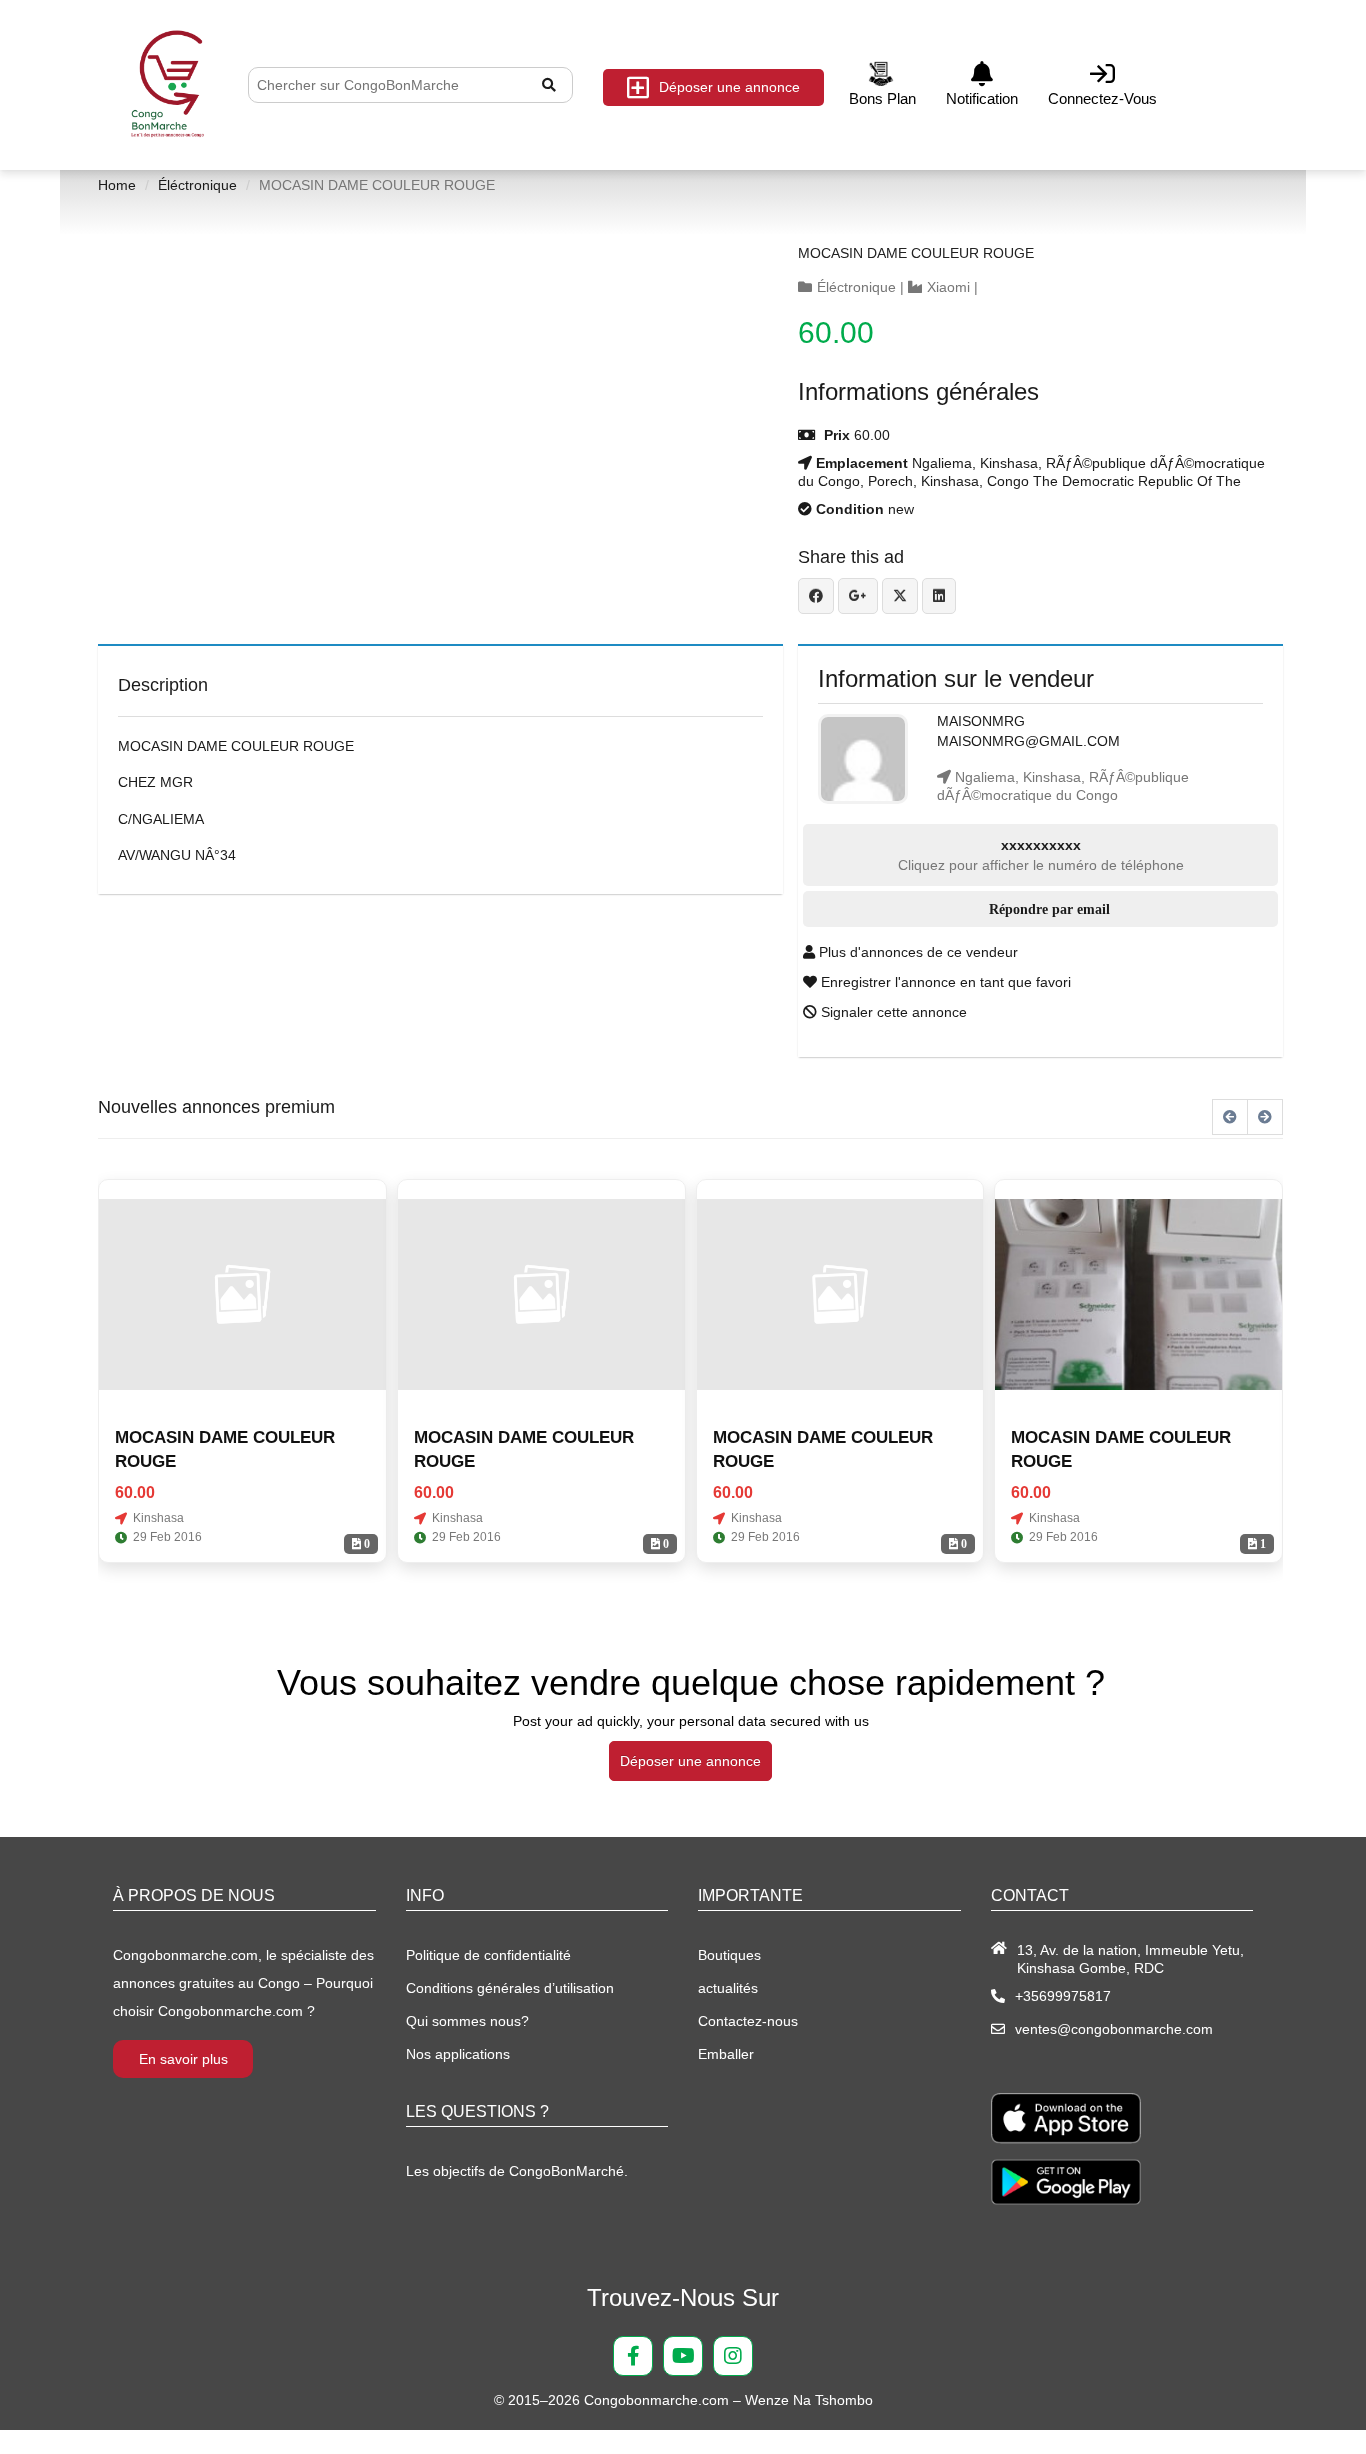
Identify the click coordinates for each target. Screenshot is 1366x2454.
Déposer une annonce (729, 87)
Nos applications (458, 2054)
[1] (1138, 1295)
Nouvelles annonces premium (216, 1107)
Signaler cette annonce (892, 1012)
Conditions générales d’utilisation (510, 1988)
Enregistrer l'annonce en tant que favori (944, 982)
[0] (242, 1295)
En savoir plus (183, 2059)
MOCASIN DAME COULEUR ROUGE (916, 253)
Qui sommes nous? (467, 2021)
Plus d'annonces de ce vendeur (916, 952)
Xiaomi (948, 287)
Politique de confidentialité (488, 1955)
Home (117, 185)
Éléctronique (197, 185)
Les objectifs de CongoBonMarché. (517, 2171)
